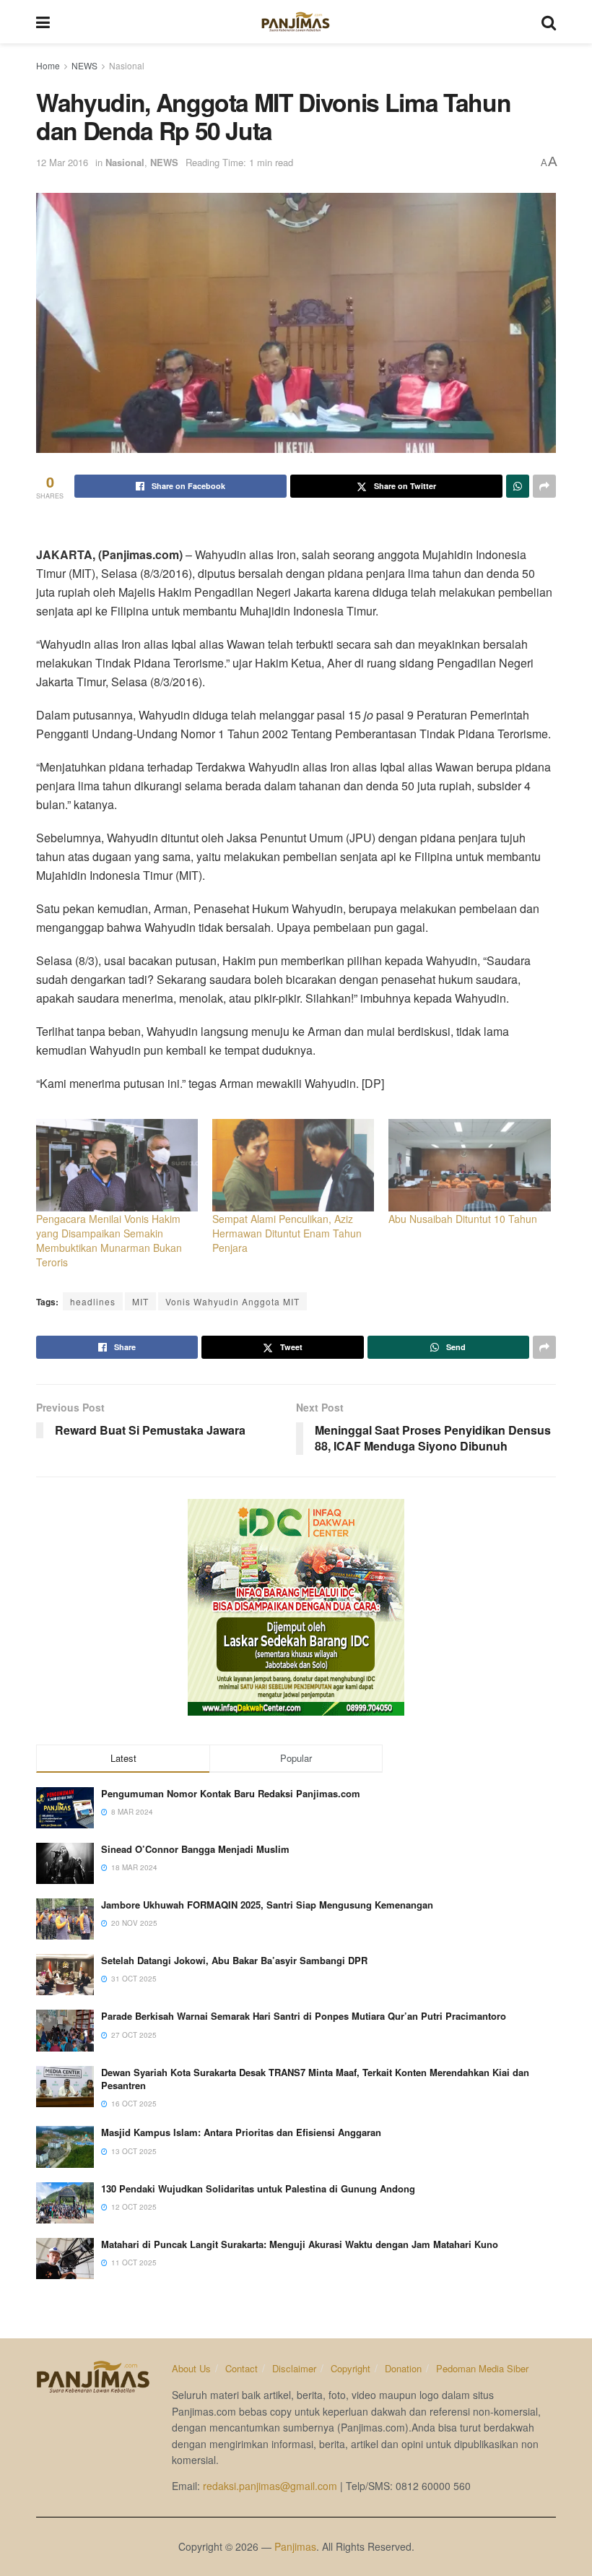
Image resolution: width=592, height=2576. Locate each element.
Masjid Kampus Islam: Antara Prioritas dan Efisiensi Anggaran (241, 2132)
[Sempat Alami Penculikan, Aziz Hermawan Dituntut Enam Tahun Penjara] (293, 1165)
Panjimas (295, 2546)
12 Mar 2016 (62, 162)
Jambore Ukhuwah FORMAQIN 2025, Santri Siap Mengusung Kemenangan (267, 1905)
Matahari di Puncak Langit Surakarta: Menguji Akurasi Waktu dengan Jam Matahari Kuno (300, 2244)
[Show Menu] (43, 22)
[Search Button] (549, 22)
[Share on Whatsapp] (518, 486)
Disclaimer (294, 2368)
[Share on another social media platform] (544, 486)
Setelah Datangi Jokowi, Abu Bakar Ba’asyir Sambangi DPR (234, 1960)
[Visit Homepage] (296, 22)
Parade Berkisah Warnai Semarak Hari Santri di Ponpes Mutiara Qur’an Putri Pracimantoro (304, 2016)
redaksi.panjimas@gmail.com (270, 2486)
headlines (93, 1301)
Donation (403, 2368)
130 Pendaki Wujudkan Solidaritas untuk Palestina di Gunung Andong (258, 2188)
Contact (241, 2368)
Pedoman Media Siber (482, 2368)
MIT (140, 1301)
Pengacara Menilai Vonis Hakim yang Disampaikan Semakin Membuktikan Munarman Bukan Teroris (109, 1240)
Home (48, 65)
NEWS (84, 65)
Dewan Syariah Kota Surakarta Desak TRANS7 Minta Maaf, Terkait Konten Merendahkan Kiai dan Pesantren (315, 2079)
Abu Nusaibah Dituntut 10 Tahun (463, 1219)
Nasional (127, 65)
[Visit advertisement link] (296, 1607)
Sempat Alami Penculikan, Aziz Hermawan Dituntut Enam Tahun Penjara (287, 1233)
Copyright (351, 2368)
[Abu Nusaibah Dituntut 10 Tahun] (469, 1165)
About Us (191, 2368)
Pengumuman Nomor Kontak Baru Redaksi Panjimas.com (231, 1793)
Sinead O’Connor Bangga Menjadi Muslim (195, 1849)
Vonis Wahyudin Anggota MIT (232, 1301)
